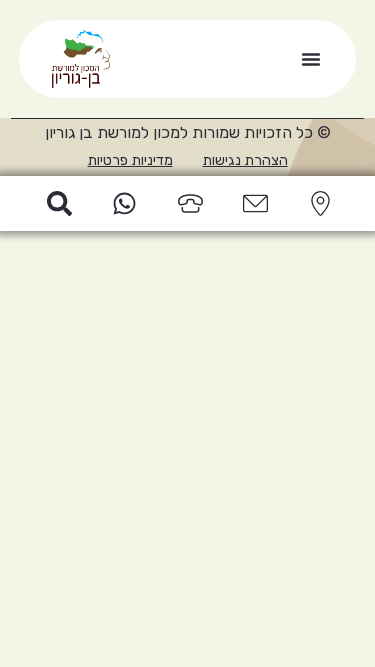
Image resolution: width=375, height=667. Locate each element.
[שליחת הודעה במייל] (252, 203)
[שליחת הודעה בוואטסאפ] (122, 203)
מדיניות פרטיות (130, 160)
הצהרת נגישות (245, 160)
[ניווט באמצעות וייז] (317, 203)
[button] (311, 59)
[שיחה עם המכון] (187, 203)
